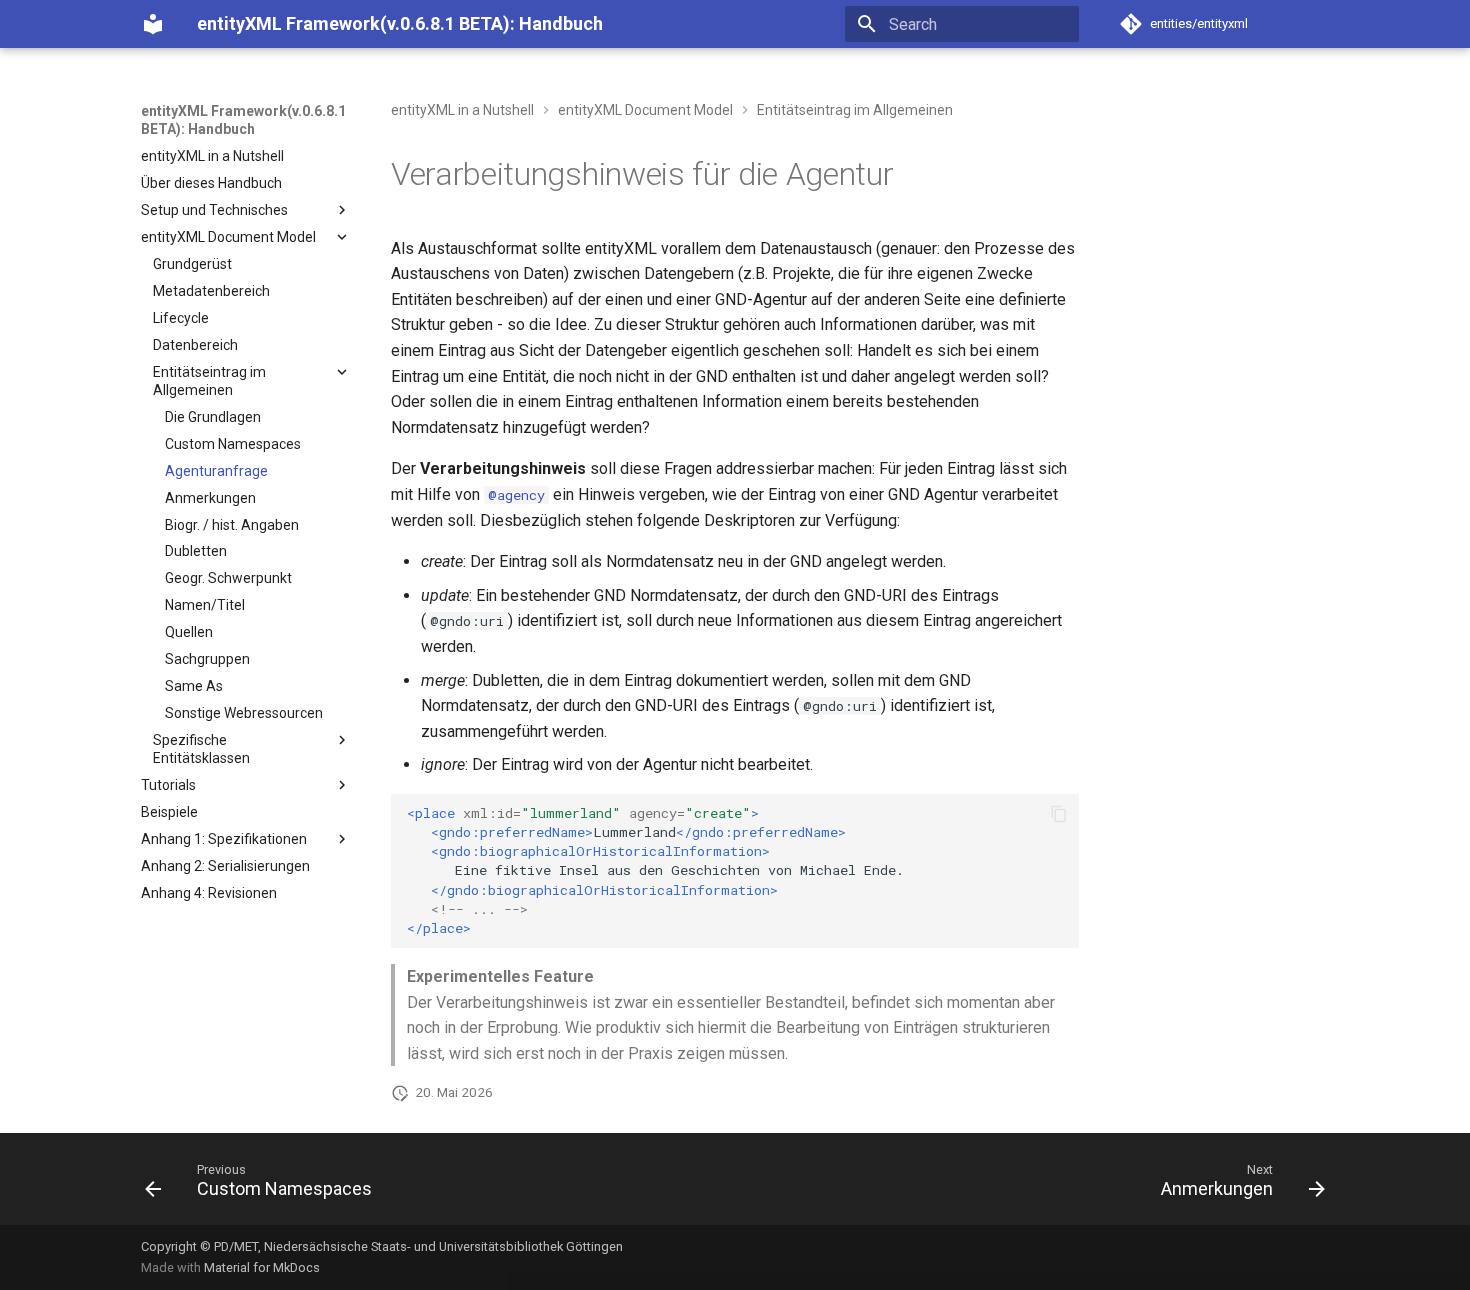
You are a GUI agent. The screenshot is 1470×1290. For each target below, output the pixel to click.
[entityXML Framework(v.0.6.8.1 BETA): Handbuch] (153, 24)
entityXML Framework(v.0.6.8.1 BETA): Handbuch (243, 120)
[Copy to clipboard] (1059, 814)
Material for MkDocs (262, 1267)
